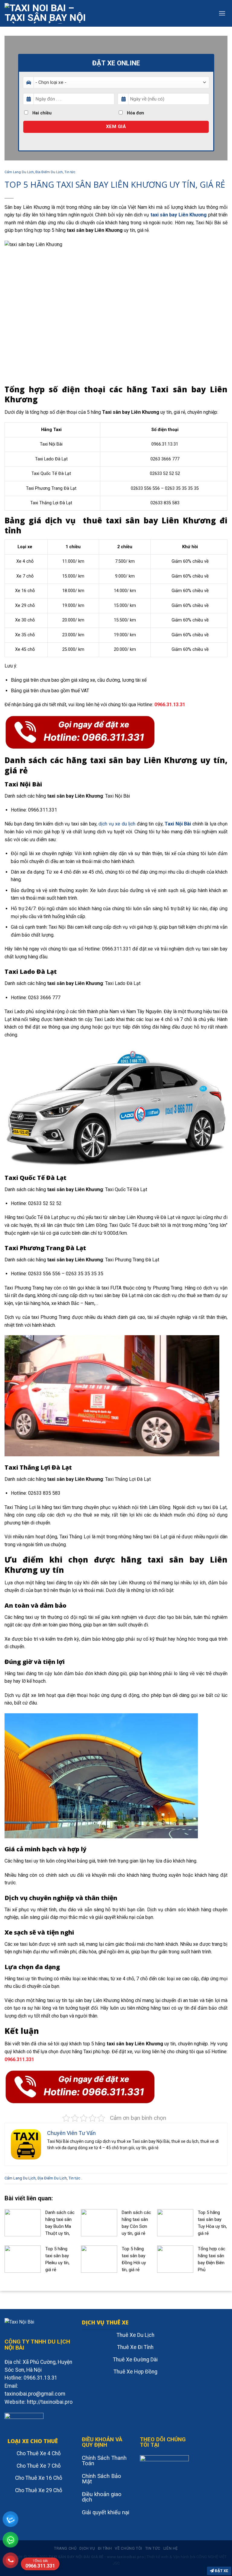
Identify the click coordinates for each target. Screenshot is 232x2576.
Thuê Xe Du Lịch (135, 2335)
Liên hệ (171, 2548)
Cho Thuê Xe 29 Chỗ (39, 2490)
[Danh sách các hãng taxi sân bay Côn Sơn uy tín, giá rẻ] (99, 2223)
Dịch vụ (87, 2548)
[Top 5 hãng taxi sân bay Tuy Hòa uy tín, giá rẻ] (175, 2223)
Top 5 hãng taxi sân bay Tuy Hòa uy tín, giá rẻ (212, 2223)
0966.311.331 (40, 2564)
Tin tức (70, 172)
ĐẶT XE (221, 2571)
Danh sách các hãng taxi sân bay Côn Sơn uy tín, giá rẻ (136, 2223)
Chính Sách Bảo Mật (101, 2479)
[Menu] (222, 13)
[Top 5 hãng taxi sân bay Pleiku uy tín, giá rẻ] (23, 2259)
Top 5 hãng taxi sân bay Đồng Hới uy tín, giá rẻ (134, 2259)
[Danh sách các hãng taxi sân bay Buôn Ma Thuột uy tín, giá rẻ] (23, 2223)
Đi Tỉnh (105, 2548)
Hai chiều (41, 113)
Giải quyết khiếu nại (106, 2512)
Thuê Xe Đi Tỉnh (135, 2347)
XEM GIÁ (116, 127)
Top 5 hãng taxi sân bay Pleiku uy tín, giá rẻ (57, 2259)
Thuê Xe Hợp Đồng (135, 2372)
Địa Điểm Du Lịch (49, 172)
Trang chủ (65, 2548)
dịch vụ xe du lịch (117, 824)
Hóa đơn (135, 113)
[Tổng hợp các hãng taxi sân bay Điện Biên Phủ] (175, 2259)
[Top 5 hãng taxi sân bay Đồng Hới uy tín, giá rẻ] (99, 2259)
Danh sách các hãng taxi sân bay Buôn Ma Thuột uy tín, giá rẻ (60, 2223)
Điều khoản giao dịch (102, 2497)
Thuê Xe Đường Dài (135, 2360)
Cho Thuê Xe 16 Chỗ (39, 2478)
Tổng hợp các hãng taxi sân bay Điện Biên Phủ (212, 2259)
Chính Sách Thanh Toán (104, 2461)
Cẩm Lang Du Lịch (19, 172)
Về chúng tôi (128, 2548)
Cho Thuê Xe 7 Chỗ (39, 2466)
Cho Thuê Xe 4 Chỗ (39, 2453)
